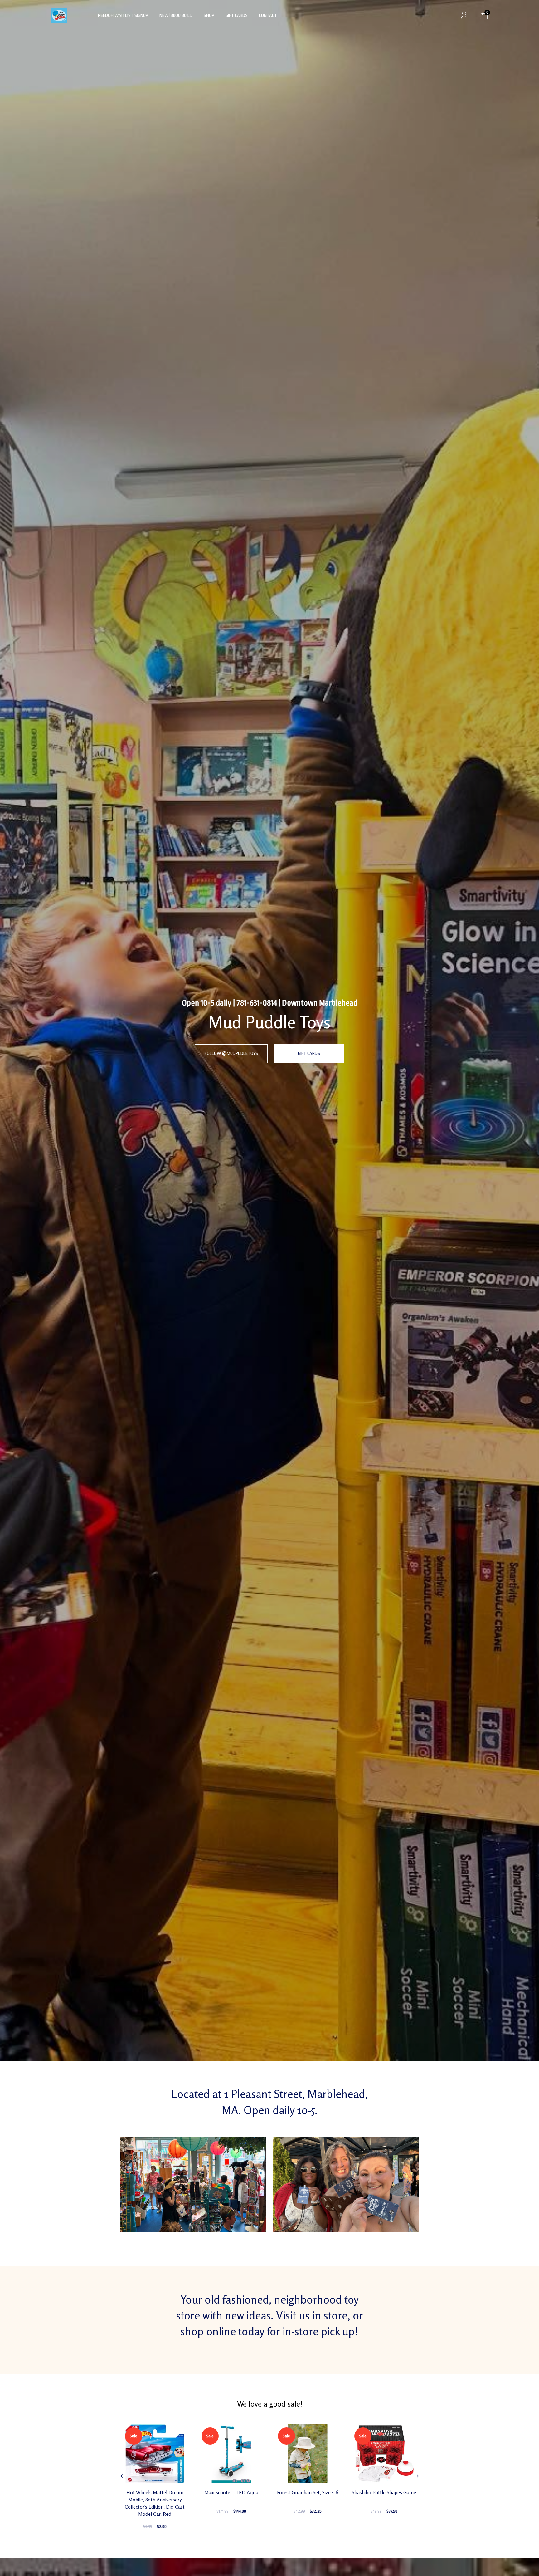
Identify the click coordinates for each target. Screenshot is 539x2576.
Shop (209, 15)
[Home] (59, 15)
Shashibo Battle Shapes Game (384, 2492)
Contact (268, 15)
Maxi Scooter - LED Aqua (231, 2492)
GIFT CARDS (309, 1053)
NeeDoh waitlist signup (123, 15)
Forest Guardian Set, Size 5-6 (308, 2492)
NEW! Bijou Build (176, 15)
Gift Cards (237, 15)
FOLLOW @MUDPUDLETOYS (231, 1053)
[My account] (464, 16)
